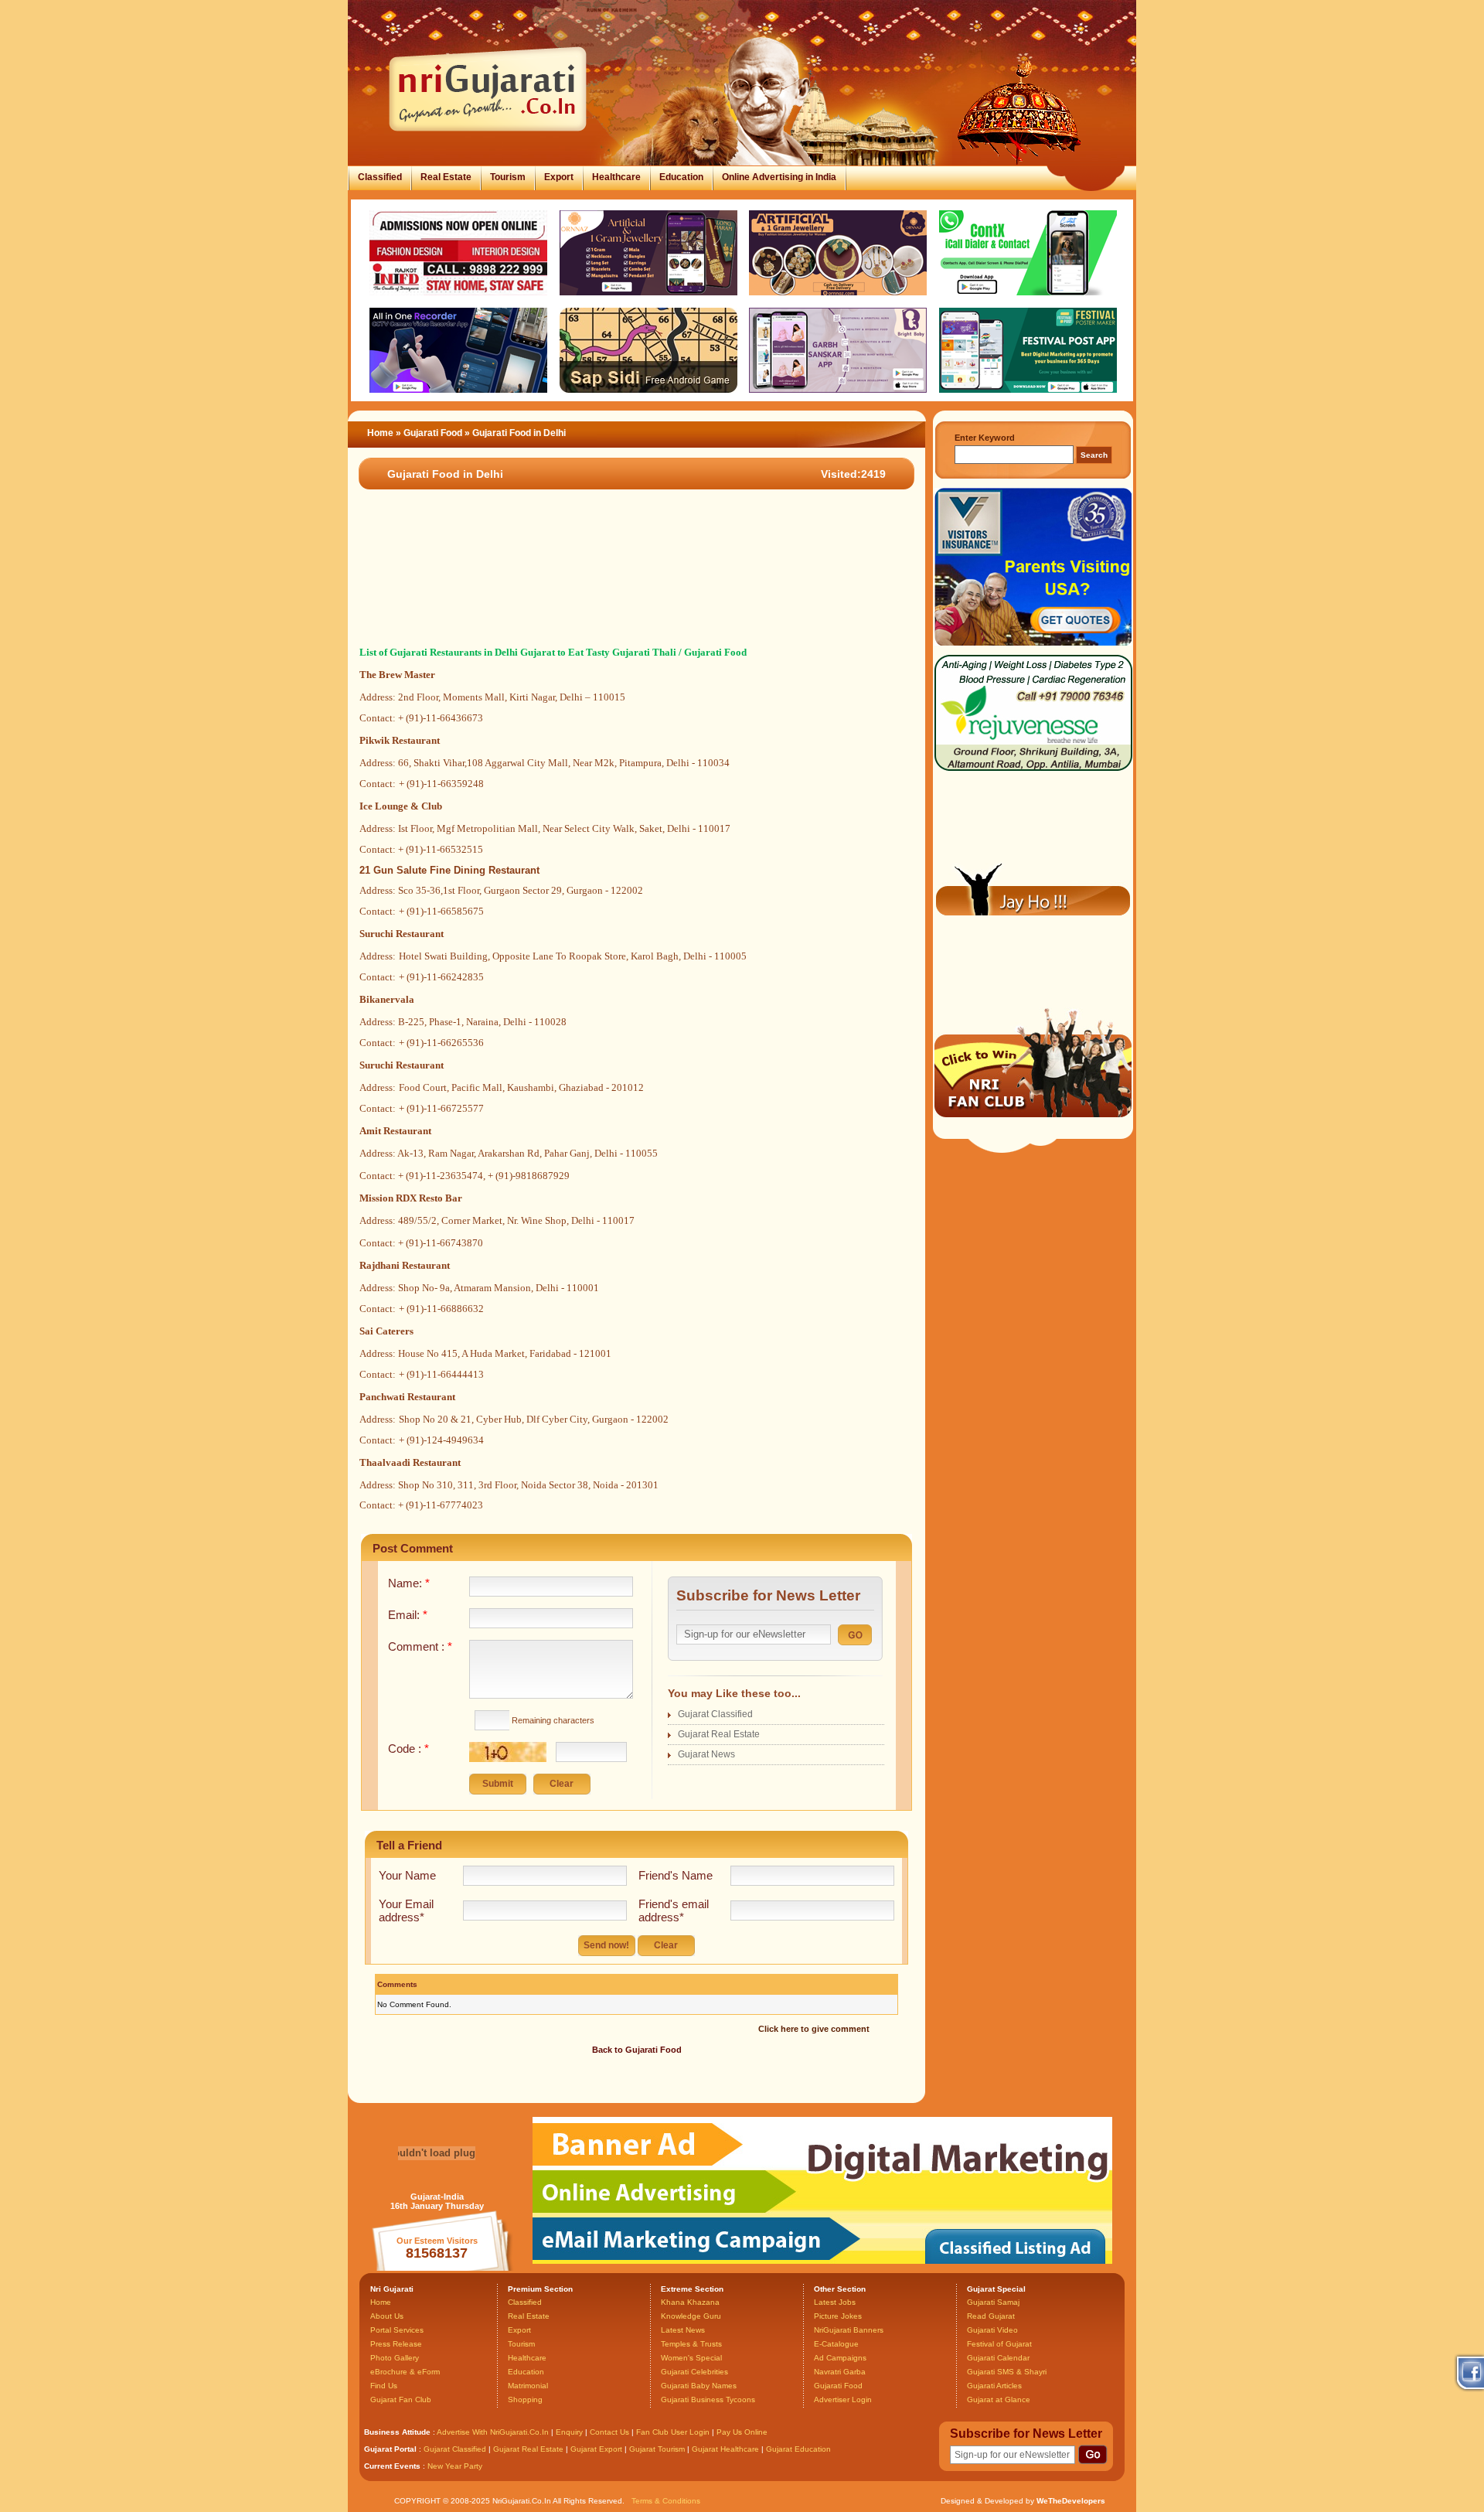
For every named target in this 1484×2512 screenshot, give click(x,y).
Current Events (392, 2466)
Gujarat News (706, 1754)
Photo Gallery (395, 2358)
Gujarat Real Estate (719, 1734)
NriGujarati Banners (849, 2330)
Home (380, 433)
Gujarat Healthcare (725, 2449)
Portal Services (397, 2330)
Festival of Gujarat (999, 2344)
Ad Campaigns (840, 2358)
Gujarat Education (798, 2449)
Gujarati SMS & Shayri (1007, 2372)
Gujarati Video (992, 2330)
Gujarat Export (596, 2449)
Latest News (683, 2330)
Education (681, 177)
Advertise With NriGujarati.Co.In (493, 2432)
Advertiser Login (843, 2400)
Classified (380, 177)
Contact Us (609, 2432)
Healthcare (616, 177)
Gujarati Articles (994, 2386)
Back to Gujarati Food (637, 2050)
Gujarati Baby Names (699, 2386)
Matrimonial (528, 2386)
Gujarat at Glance (999, 2400)
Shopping (525, 2400)
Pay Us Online (742, 2432)
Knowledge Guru (691, 2316)
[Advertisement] (629, 587)
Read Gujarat (991, 2316)
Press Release (396, 2344)
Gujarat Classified (715, 1714)
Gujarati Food (434, 433)
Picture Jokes (838, 2316)
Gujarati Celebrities (694, 2372)
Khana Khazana (690, 2302)
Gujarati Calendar (998, 2358)
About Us (387, 2316)
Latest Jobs (835, 2302)
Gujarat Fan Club (401, 2400)
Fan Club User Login (673, 2432)
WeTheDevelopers (1071, 2501)
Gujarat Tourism (657, 2449)
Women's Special (691, 2358)
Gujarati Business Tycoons (708, 2400)
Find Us (384, 2386)
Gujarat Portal (390, 2449)
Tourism (508, 177)
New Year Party (455, 2466)
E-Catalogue (836, 2344)
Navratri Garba (840, 2372)
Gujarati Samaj (993, 2302)
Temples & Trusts (691, 2344)
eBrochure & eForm (405, 2372)
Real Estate (446, 177)
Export (559, 177)
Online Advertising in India (779, 177)
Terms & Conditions (666, 2501)
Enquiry (570, 2432)
